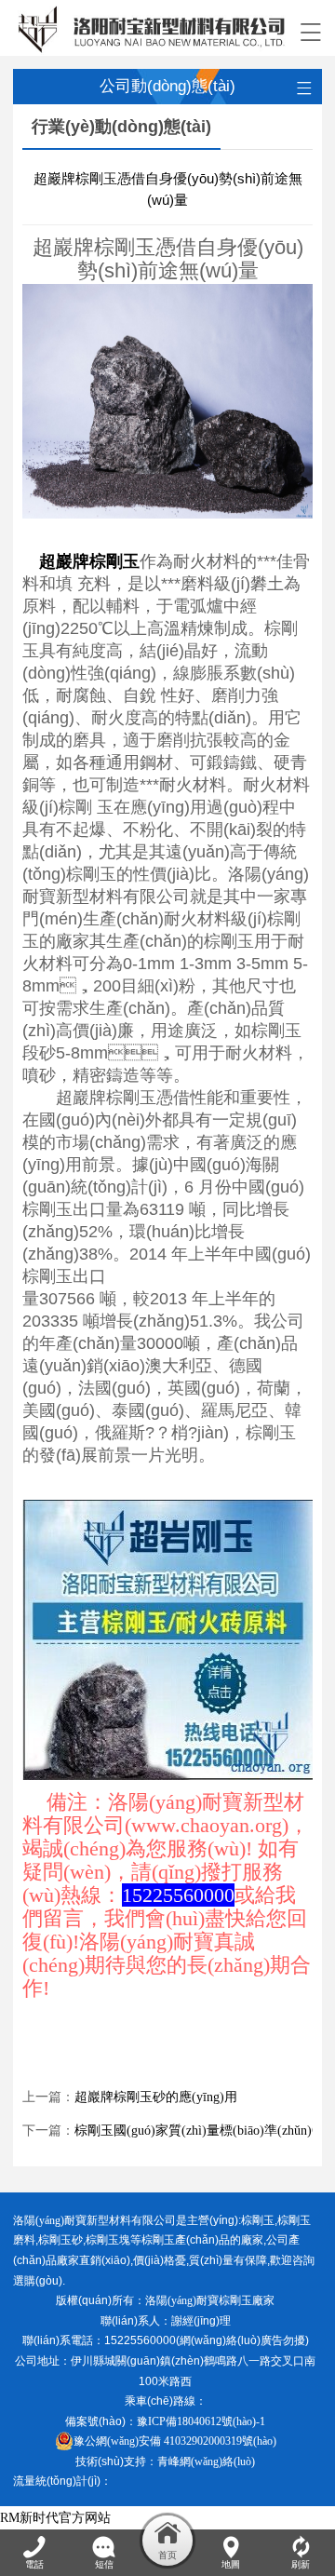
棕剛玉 (258, 2220)
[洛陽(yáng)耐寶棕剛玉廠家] (152, 28)
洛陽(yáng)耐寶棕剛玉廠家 (210, 2300)
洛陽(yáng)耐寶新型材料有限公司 (94, 2220)
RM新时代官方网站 (55, 2518)
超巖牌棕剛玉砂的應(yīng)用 (156, 2097)
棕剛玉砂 (60, 2240)
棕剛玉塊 (108, 2240)
